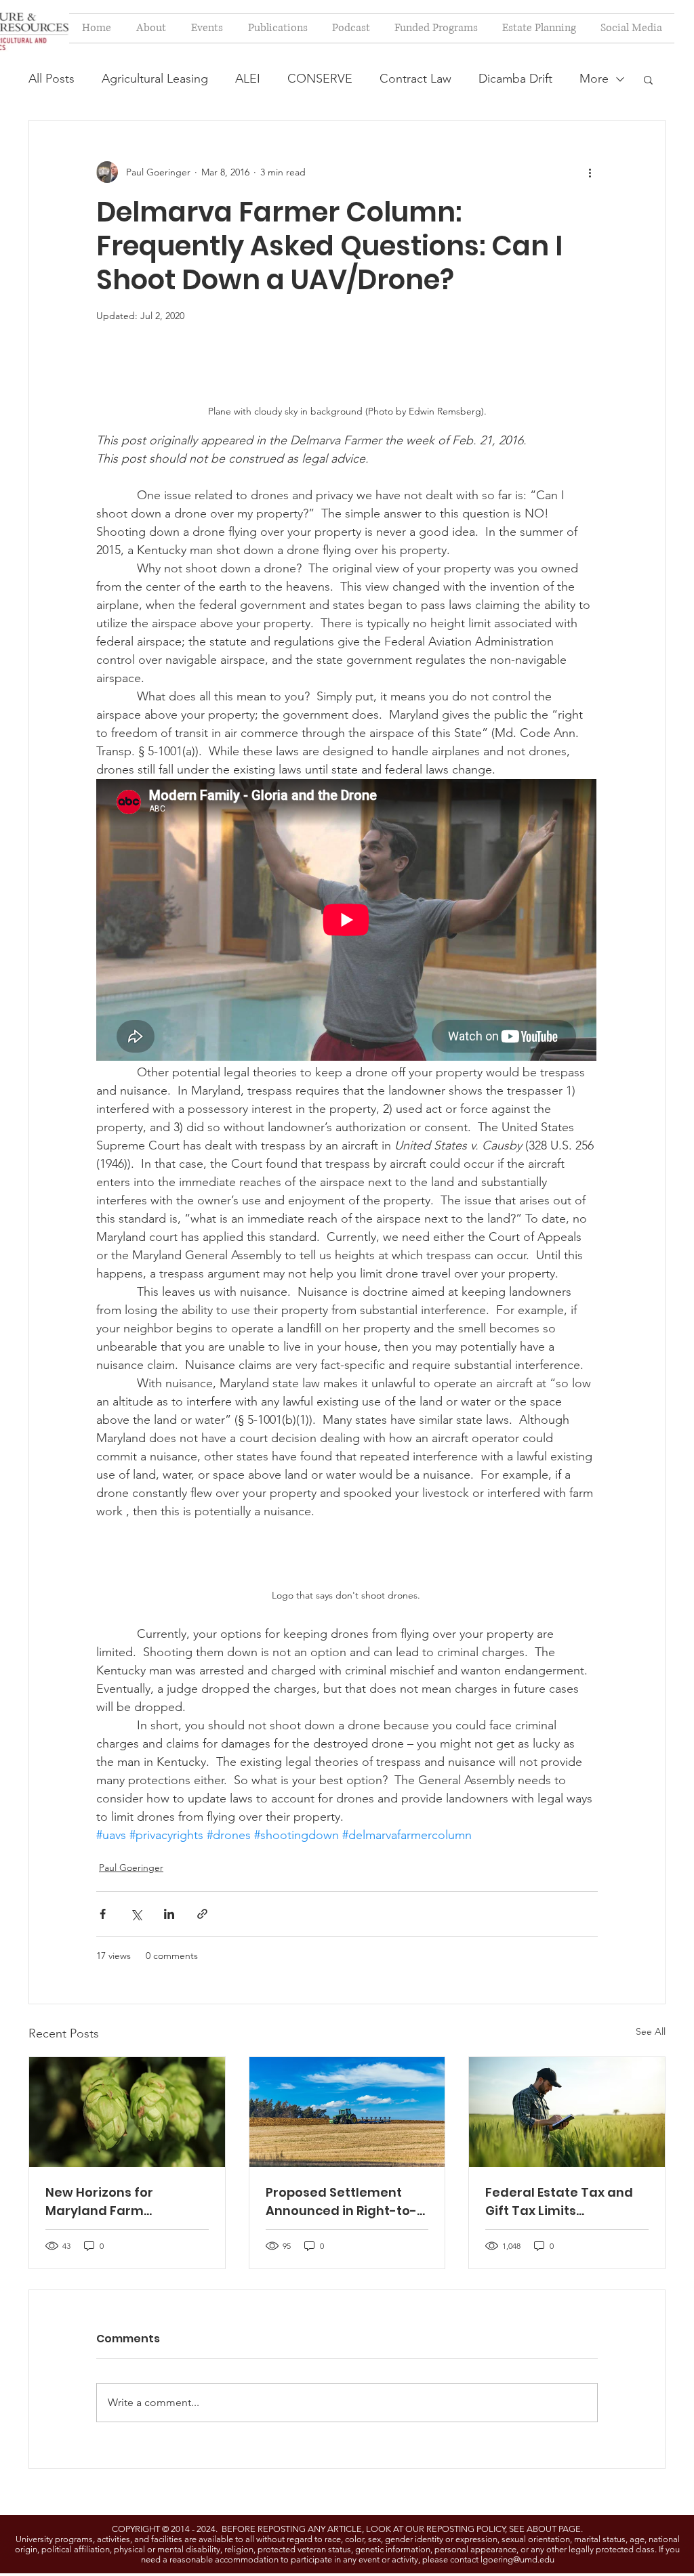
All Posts (52, 79)
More (594, 79)
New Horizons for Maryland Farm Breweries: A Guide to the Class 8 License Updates (125, 2202)
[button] (648, 79)
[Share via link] (202, 1914)
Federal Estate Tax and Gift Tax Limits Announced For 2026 (559, 2202)
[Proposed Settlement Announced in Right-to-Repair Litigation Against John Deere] (347, 2112)
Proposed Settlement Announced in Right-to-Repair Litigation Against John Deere (345, 2202)
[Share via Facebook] (103, 1914)
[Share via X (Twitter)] (136, 1914)
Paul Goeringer (131, 1867)
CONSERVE (320, 79)
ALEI (248, 79)
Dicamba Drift (515, 79)
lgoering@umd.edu (517, 2559)
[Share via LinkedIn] (169, 1914)
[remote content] (347, 921)
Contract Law (415, 79)
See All (651, 2031)
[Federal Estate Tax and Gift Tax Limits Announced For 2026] (567, 2112)
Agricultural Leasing (155, 79)
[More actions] (590, 172)
